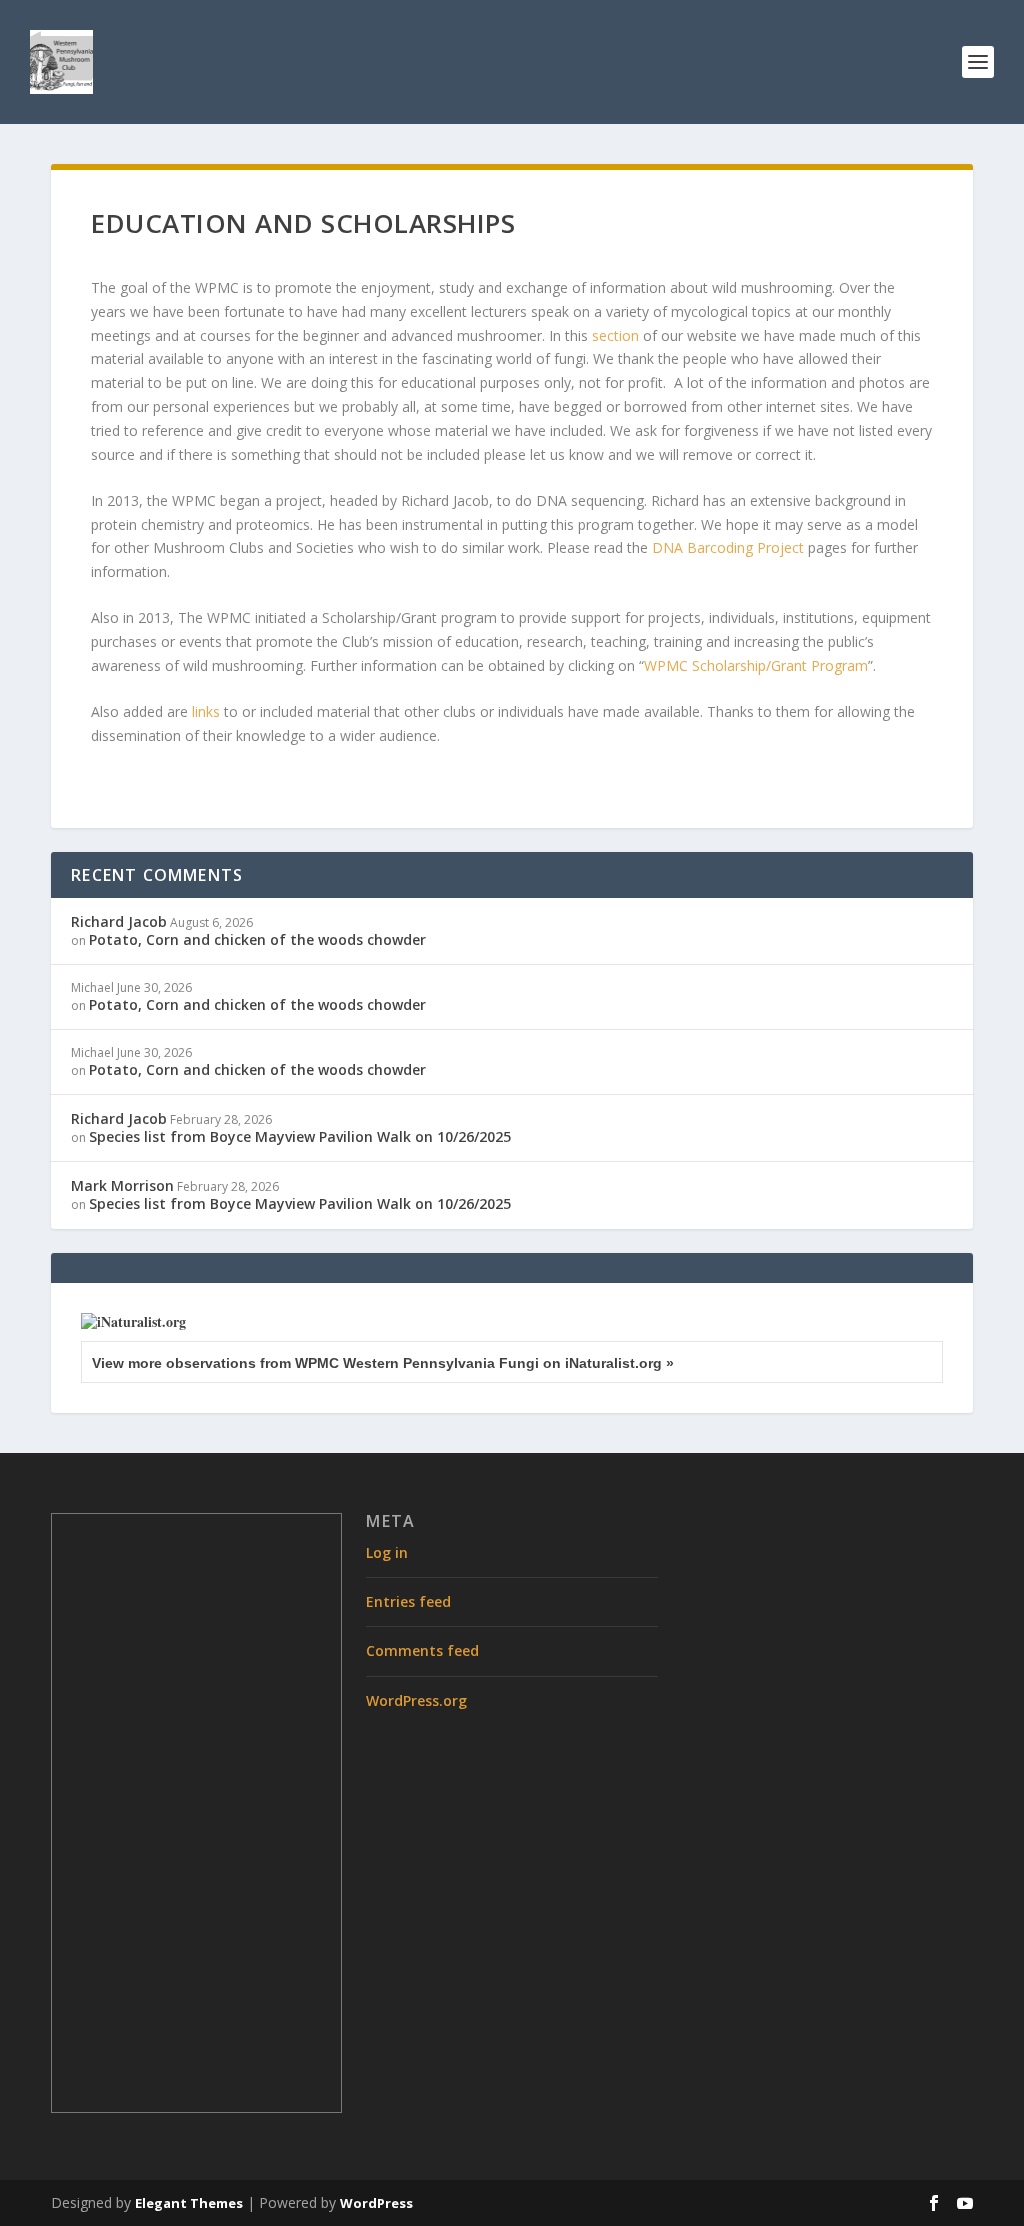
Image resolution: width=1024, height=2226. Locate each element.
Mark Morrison (122, 1185)
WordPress (376, 2203)
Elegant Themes (189, 2203)
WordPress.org (416, 1700)
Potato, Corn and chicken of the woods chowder (257, 939)
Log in (387, 1552)
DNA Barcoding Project (728, 547)
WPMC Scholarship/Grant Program (756, 665)
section (615, 335)
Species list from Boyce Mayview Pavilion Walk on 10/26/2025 (300, 1136)
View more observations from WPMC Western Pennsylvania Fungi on (383, 1363)
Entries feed (408, 1601)
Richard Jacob (119, 921)
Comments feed (422, 1650)
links (206, 711)
